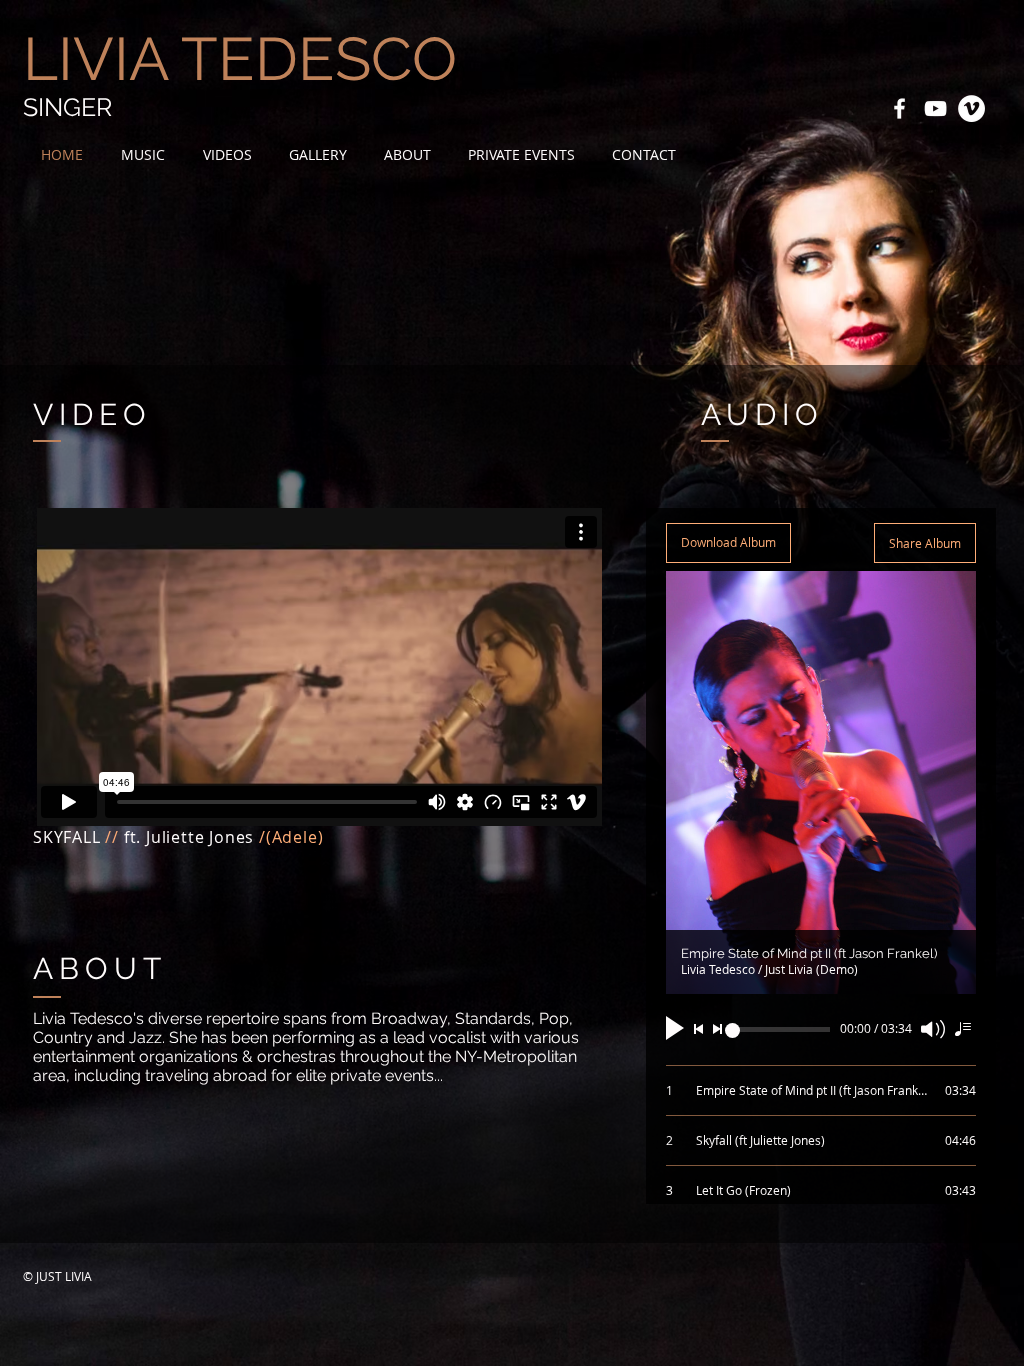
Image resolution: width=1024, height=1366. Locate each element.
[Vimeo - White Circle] (971, 108)
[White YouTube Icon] (935, 108)
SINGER (67, 107)
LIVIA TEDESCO (240, 59)
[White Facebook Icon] (899, 108)
